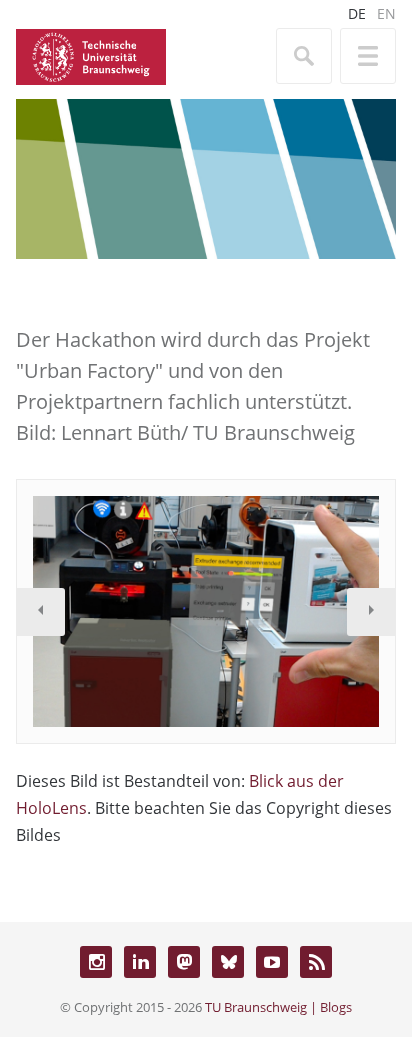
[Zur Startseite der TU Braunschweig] (91, 55)
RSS (316, 962)
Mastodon (184, 962)
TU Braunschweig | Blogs (278, 1007)
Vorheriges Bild (41, 612)
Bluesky (228, 962)
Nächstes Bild (371, 612)
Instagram (96, 962)
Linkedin (140, 962)
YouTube (272, 962)
